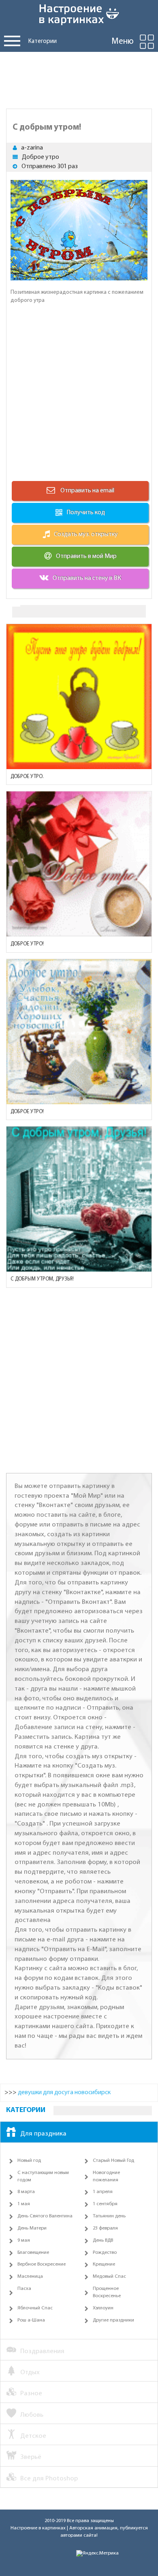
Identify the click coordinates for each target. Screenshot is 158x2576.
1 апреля (103, 2192)
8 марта (26, 2192)
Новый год (29, 2161)
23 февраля (105, 2228)
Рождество (105, 2253)
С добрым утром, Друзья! (42, 1279)
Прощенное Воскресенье (107, 2292)
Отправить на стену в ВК (87, 578)
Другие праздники (113, 2320)
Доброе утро (41, 157)
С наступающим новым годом (43, 2176)
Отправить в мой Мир (86, 556)
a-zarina (32, 148)
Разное (31, 2393)
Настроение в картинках (38, 2528)
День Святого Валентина (45, 2216)
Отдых (30, 2372)
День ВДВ (103, 2240)
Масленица (30, 2277)
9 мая (24, 2240)
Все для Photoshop (49, 2479)
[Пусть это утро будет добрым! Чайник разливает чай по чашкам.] (79, 697)
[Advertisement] (79, 78)
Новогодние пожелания (106, 2176)
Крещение (104, 2264)
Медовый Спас (109, 2277)
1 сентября (105, 2204)
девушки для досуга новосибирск (64, 2093)
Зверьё (31, 2457)
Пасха (24, 2289)
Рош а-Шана (31, 2320)
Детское (33, 2436)
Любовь (32, 2415)
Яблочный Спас (35, 2308)
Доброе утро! (27, 944)
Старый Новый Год (113, 2161)
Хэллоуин (103, 2308)
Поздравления (42, 2351)
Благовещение (33, 2253)
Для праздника (43, 2134)
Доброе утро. (27, 777)
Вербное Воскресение (42, 2264)
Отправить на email (87, 491)
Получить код (86, 513)
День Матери (32, 2228)
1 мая (24, 2204)
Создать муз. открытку (86, 534)
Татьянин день (109, 2216)
